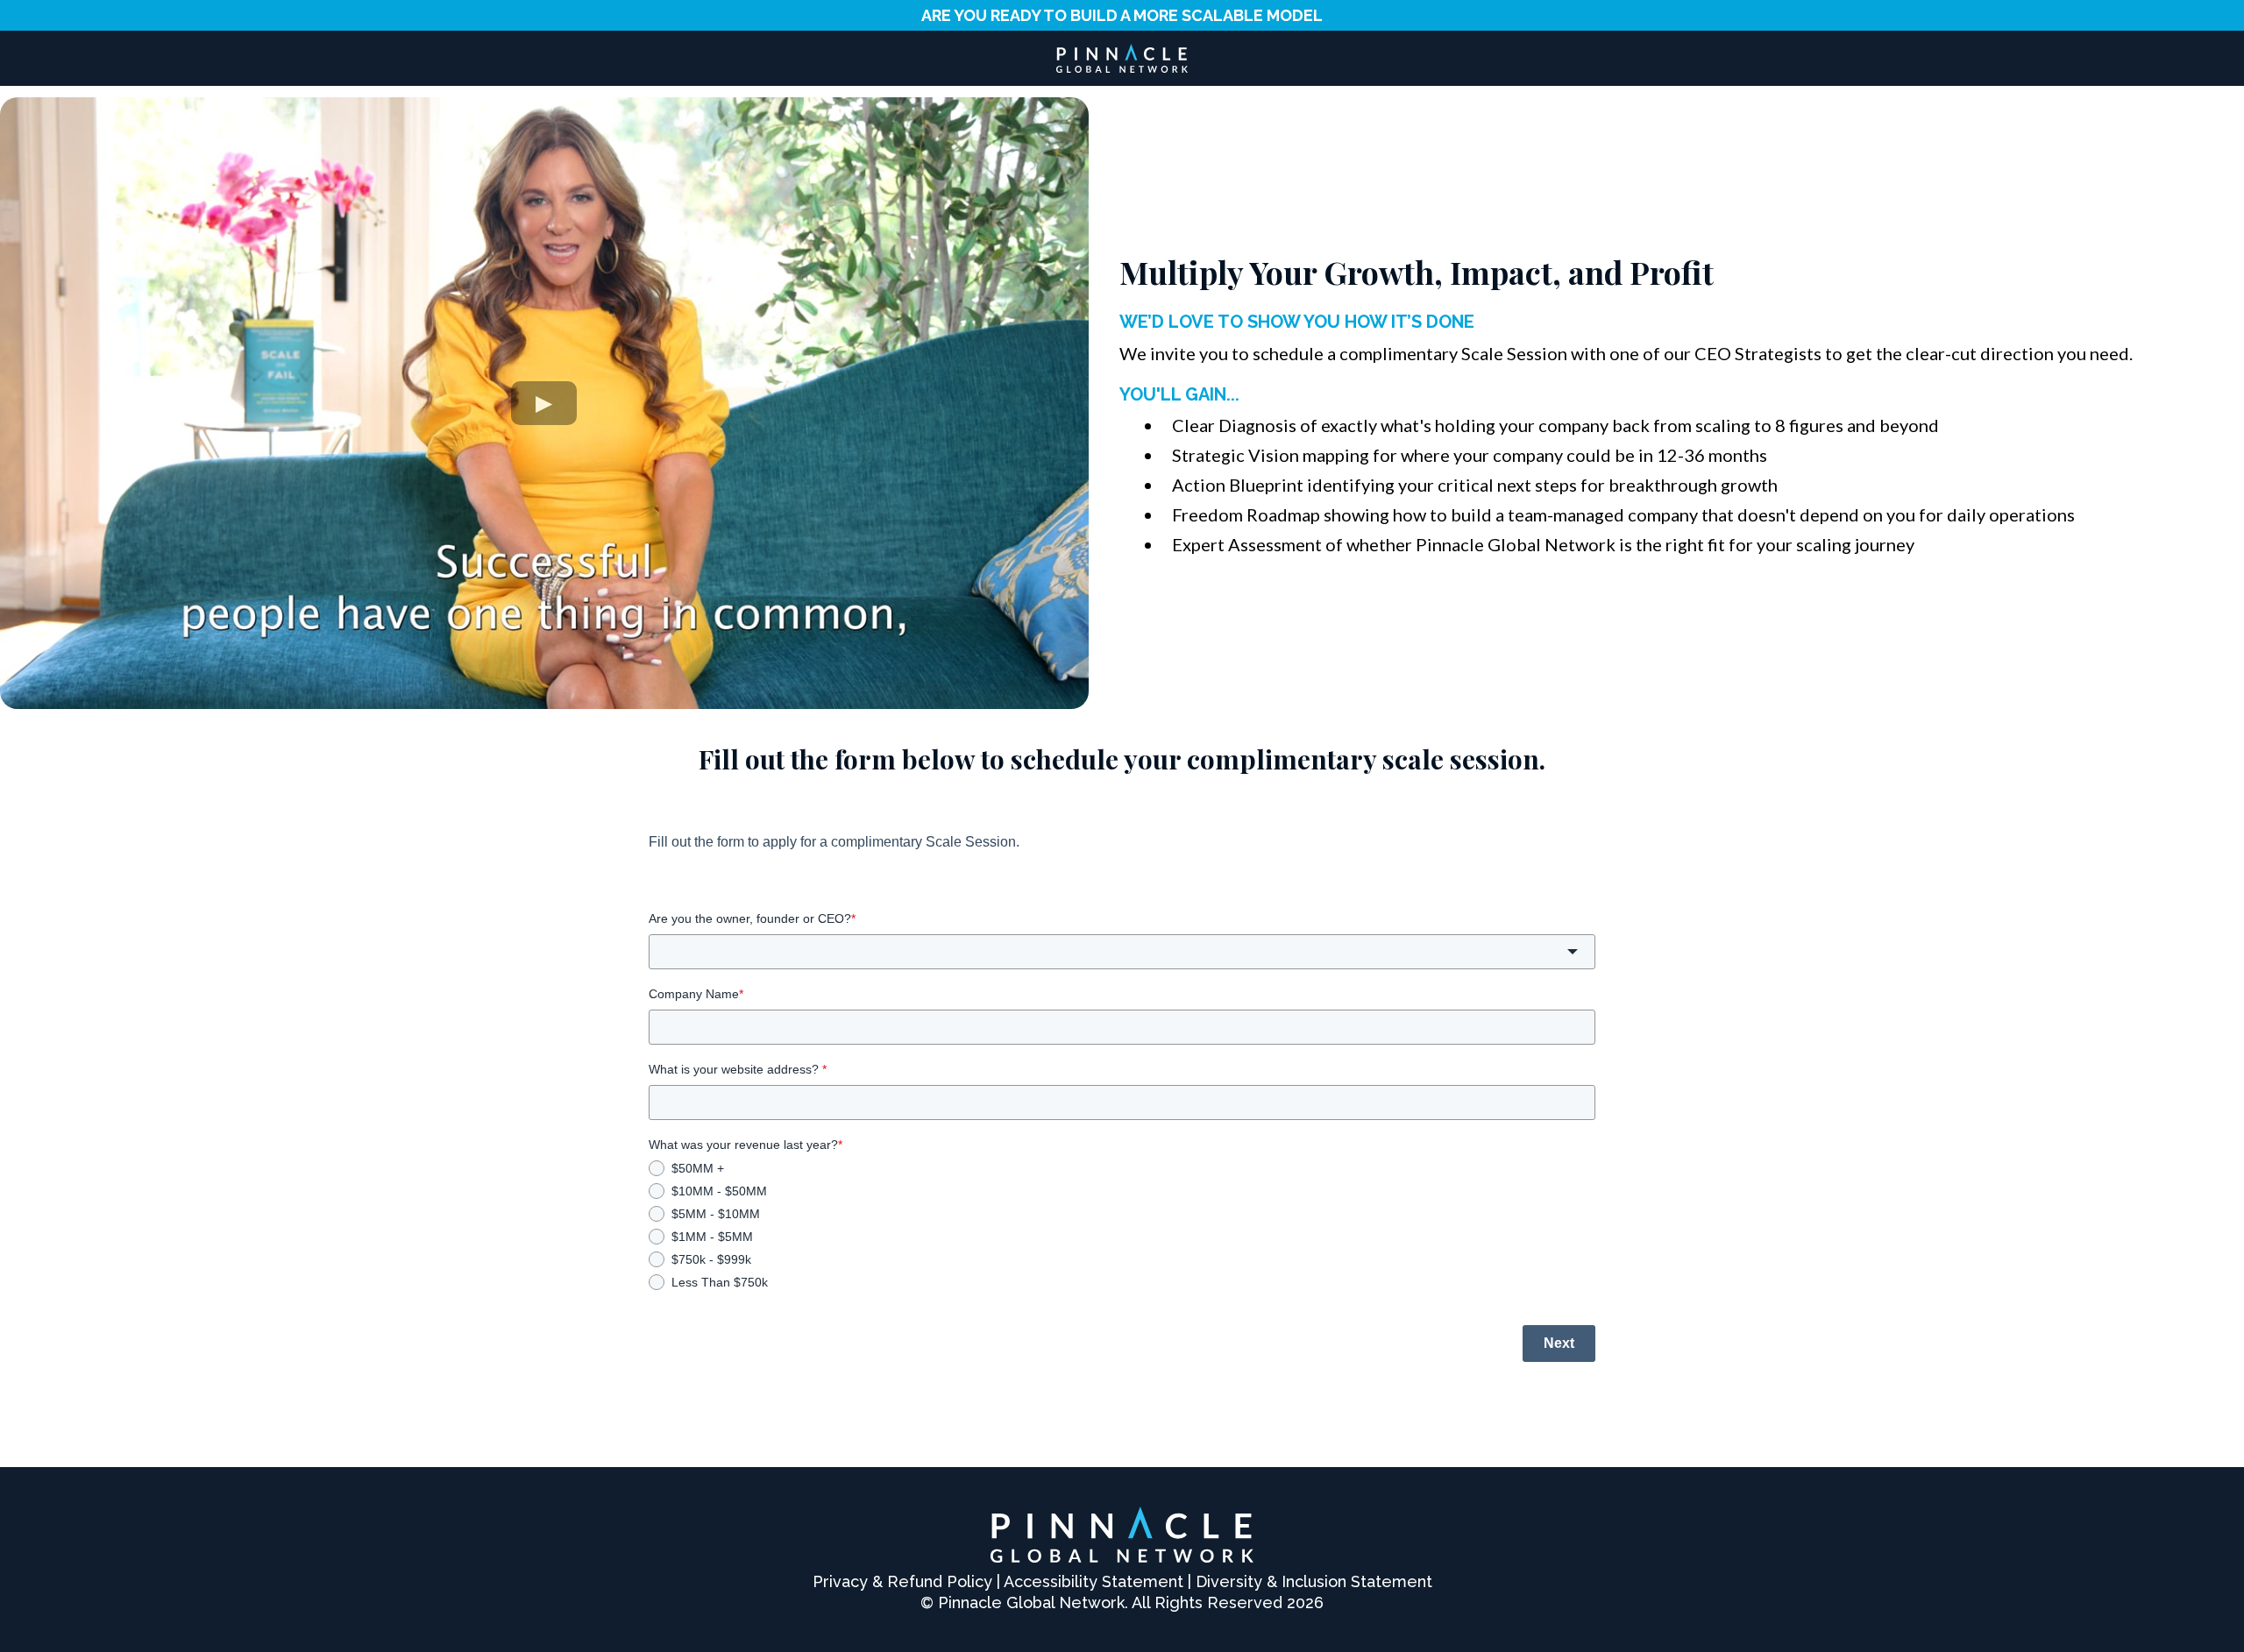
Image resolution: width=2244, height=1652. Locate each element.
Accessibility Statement (1094, 1581)
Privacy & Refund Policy (902, 1581)
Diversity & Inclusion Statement (1314, 1581)
